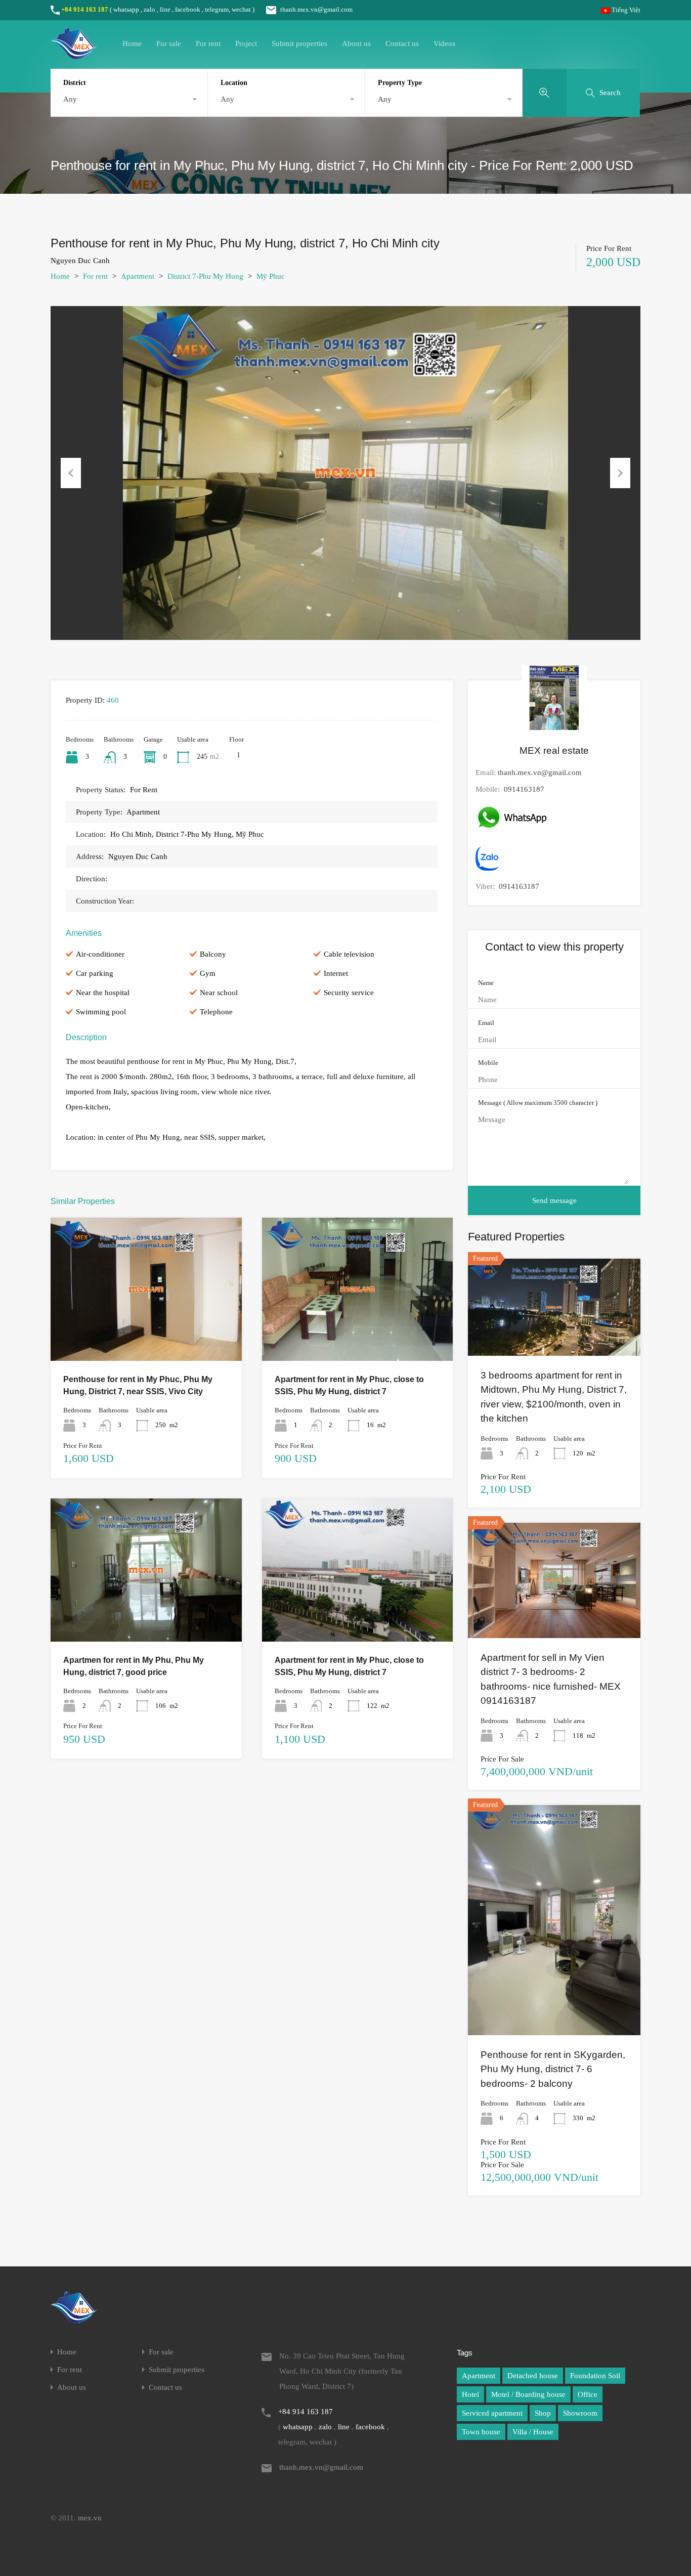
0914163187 (524, 789)
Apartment (138, 276)
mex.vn (90, 2518)
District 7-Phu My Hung (205, 276)
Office (588, 2394)
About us (356, 44)
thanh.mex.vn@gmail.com (316, 9)
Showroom (580, 2413)
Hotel (470, 2394)
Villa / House (533, 2432)
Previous (71, 473)
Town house (481, 2432)
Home (132, 44)
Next (620, 473)
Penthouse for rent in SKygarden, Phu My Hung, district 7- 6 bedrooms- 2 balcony (553, 2069)
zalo (149, 9)
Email (486, 1023)
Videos (444, 44)
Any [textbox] (70, 99)
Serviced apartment (492, 2413)
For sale (169, 44)
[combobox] (129, 99)
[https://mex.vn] (74, 55)
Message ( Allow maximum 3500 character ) (538, 1103)
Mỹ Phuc (271, 276)
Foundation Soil (595, 2376)
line (165, 9)
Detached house (533, 2376)
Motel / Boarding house (528, 2394)
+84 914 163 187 (85, 9)
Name (486, 983)
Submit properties (299, 44)
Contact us (402, 44)
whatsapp (126, 9)
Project (246, 44)
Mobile (488, 1063)
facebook (188, 9)
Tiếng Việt (625, 10)
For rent (208, 44)
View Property (146, 1332)
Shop (543, 2413)
